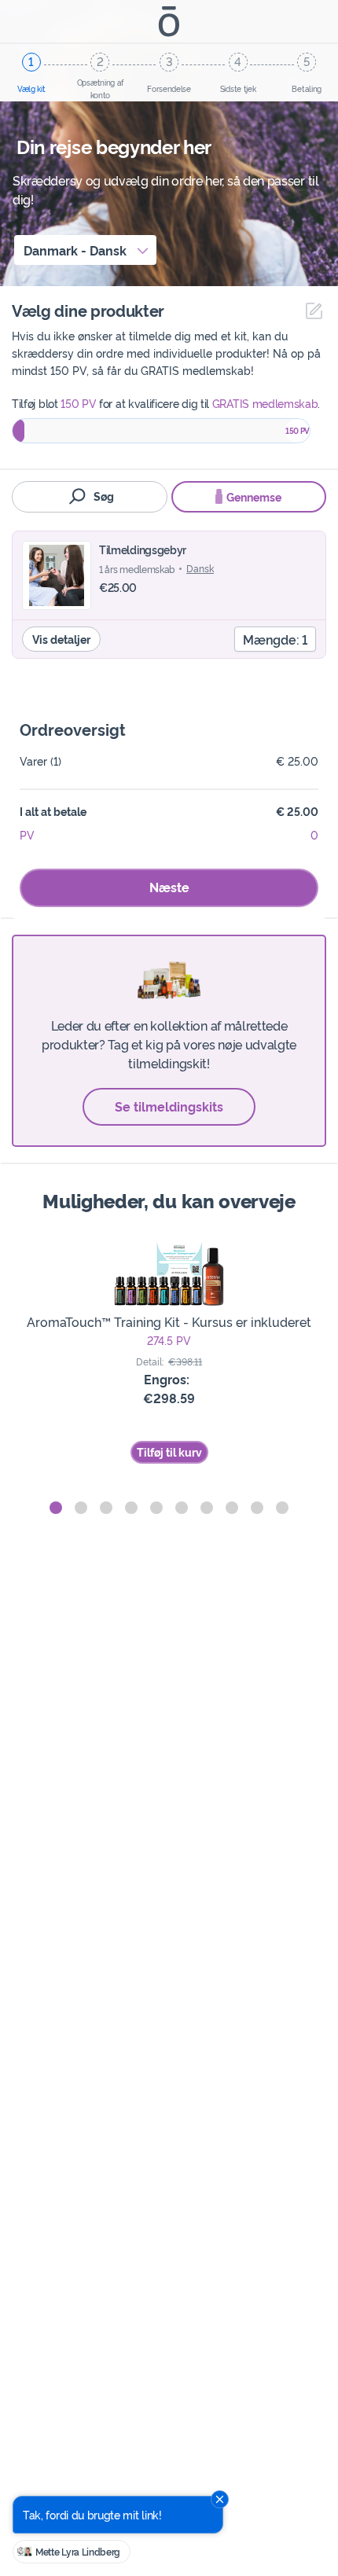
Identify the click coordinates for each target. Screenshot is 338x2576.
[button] (56, 1508)
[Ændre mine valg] (310, 311)
